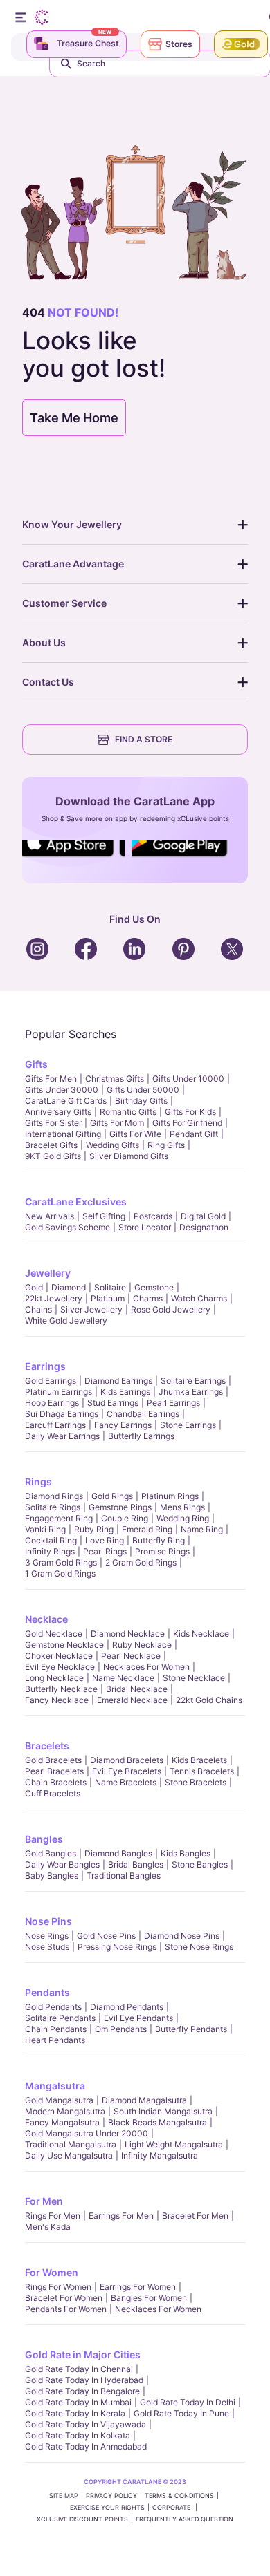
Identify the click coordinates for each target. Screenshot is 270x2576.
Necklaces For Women (146, 1667)
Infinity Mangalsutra (160, 2155)
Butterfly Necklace (61, 1689)
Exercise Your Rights (107, 2507)
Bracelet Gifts (51, 1145)
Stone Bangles (200, 1864)
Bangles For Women (149, 2298)
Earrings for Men (121, 2216)
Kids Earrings (125, 1392)
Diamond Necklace (128, 1634)
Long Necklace (54, 1678)
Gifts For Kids (190, 1112)
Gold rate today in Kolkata (78, 2435)
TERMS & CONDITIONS (179, 2495)
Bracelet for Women (64, 2298)
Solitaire (110, 1287)
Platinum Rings (170, 1496)
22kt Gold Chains (209, 1700)
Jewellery (48, 1273)
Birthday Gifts (141, 1101)
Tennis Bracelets (202, 1771)
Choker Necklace (59, 1656)
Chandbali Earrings (143, 1414)
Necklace (46, 1619)
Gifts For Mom (117, 1123)
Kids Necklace (201, 1634)
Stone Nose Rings (199, 1947)
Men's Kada (48, 2227)
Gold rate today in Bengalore (82, 2391)
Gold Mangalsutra (59, 2100)
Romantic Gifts (128, 1112)
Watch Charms (199, 1298)
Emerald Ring (147, 1529)
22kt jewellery (54, 1298)
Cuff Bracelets (53, 1793)
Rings (38, 1482)
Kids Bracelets (199, 1760)
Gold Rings (112, 1496)
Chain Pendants (56, 2029)
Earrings (45, 1366)
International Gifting (63, 1134)
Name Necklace (123, 1678)
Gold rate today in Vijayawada (85, 2424)
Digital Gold (203, 1216)
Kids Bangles (186, 1853)
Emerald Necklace (132, 1700)
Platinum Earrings (58, 1392)
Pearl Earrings (173, 1403)
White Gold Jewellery (66, 1320)
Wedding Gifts (112, 1145)
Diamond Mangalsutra (144, 2100)
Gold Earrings (51, 1381)
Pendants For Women (66, 2309)
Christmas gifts (115, 1079)
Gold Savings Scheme (67, 1227)
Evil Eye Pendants (138, 2018)
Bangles (44, 1839)
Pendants (47, 1992)
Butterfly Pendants (191, 2029)
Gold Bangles (51, 1853)
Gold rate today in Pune (181, 2413)
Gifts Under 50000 (143, 1090)
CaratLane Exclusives (76, 1202)
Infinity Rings (50, 1551)
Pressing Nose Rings (117, 1947)
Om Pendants (121, 2029)
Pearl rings (105, 1551)
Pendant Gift (194, 1134)
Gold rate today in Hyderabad (84, 2380)
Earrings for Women (138, 2287)
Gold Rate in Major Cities (83, 2354)
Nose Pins (48, 1921)
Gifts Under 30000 (62, 1090)
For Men (44, 2201)
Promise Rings (162, 1551)
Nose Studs (47, 1947)
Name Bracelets (126, 1782)
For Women (52, 2272)
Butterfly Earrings (141, 1436)
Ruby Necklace (142, 1645)
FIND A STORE (144, 739)
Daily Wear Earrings (62, 1436)
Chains (38, 1309)
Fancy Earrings (123, 1425)
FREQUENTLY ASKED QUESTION (184, 2519)
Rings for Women (58, 2287)
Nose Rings (47, 1936)
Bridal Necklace (137, 1689)
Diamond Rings (54, 1496)
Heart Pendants (55, 2040)
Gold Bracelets (53, 1760)
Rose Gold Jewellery (171, 1309)
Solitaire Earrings (193, 1381)
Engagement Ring (59, 1518)
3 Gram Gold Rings (61, 1562)
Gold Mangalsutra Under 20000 (87, 2133)
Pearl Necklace (131, 1656)
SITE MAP (64, 2495)
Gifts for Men (51, 1079)
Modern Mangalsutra (65, 2111)
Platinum (108, 1298)
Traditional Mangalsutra (71, 2144)
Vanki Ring (45, 1529)
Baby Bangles (52, 1875)
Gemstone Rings (120, 1507)
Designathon (204, 1227)
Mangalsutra (55, 2086)
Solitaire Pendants (60, 2018)
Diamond (69, 1287)
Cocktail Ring (51, 1540)
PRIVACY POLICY (111, 2495)
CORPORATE (172, 2507)
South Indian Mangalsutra (163, 2111)
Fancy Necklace (57, 1700)
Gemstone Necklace (64, 1645)
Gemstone (154, 1287)
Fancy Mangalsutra (62, 2122)
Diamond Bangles (118, 1853)
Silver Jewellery (91, 1309)
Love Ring (105, 1540)
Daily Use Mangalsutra (69, 2155)
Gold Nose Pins (106, 1936)
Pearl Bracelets (54, 1771)
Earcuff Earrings (55, 1425)
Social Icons (73, 858)
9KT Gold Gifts (53, 1156)
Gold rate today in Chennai (79, 2369)
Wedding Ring (183, 1518)
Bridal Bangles (136, 1864)
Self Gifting (104, 1216)
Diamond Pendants (127, 2007)
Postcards (153, 1216)
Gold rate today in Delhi (188, 2402)
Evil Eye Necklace (60, 1667)
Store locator (145, 1227)
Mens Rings (182, 1507)
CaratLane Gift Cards (66, 1101)
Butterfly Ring (159, 1540)
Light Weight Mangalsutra (174, 2144)
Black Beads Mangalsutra (157, 2122)
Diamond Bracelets (127, 1760)
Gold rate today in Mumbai (78, 2402)
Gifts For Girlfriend (187, 1123)
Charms (148, 1298)
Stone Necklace (194, 1678)
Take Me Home (74, 418)
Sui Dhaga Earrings (62, 1414)
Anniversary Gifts (58, 1112)
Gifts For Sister (53, 1123)
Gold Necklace (54, 1634)
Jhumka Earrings (191, 1392)
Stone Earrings (188, 1425)
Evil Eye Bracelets (127, 1771)
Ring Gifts (166, 1145)
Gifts (36, 1064)
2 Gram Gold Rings (141, 1562)
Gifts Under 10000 (188, 1079)
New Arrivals (49, 1216)
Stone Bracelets (196, 1782)
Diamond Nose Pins (182, 1936)
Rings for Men (53, 2216)
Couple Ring (125, 1518)
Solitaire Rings (53, 1507)
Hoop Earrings (52, 1403)
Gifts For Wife (135, 1134)
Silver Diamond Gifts (129, 1156)
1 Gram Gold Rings (60, 1573)
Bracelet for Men (195, 2216)
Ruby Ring (94, 1529)
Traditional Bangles (124, 1875)
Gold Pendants (53, 2007)
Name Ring (202, 1529)
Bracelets (47, 1746)
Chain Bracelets (56, 1782)
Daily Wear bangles (62, 1864)
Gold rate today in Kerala (75, 2413)
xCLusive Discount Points (82, 2519)
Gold (34, 1287)
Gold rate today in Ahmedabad (86, 2446)
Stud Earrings (113, 1403)
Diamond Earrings (118, 1381)
